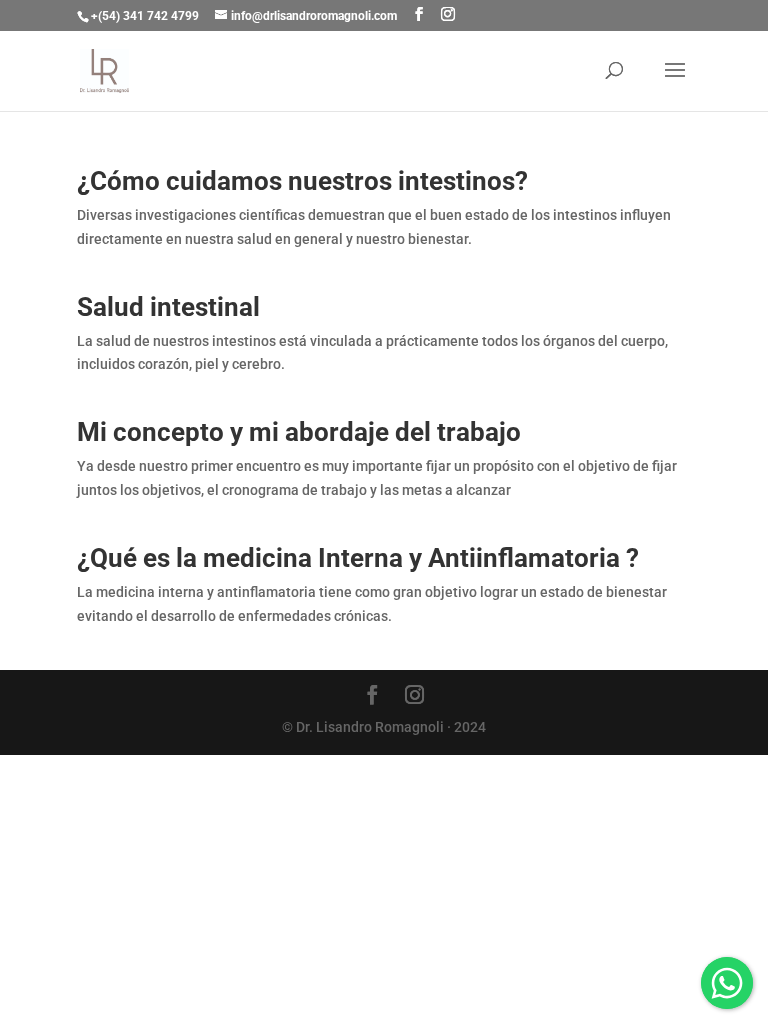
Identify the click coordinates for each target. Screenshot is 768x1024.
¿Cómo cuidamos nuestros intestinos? (302, 181)
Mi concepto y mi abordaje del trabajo (299, 432)
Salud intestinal (168, 307)
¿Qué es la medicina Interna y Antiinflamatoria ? (358, 558)
